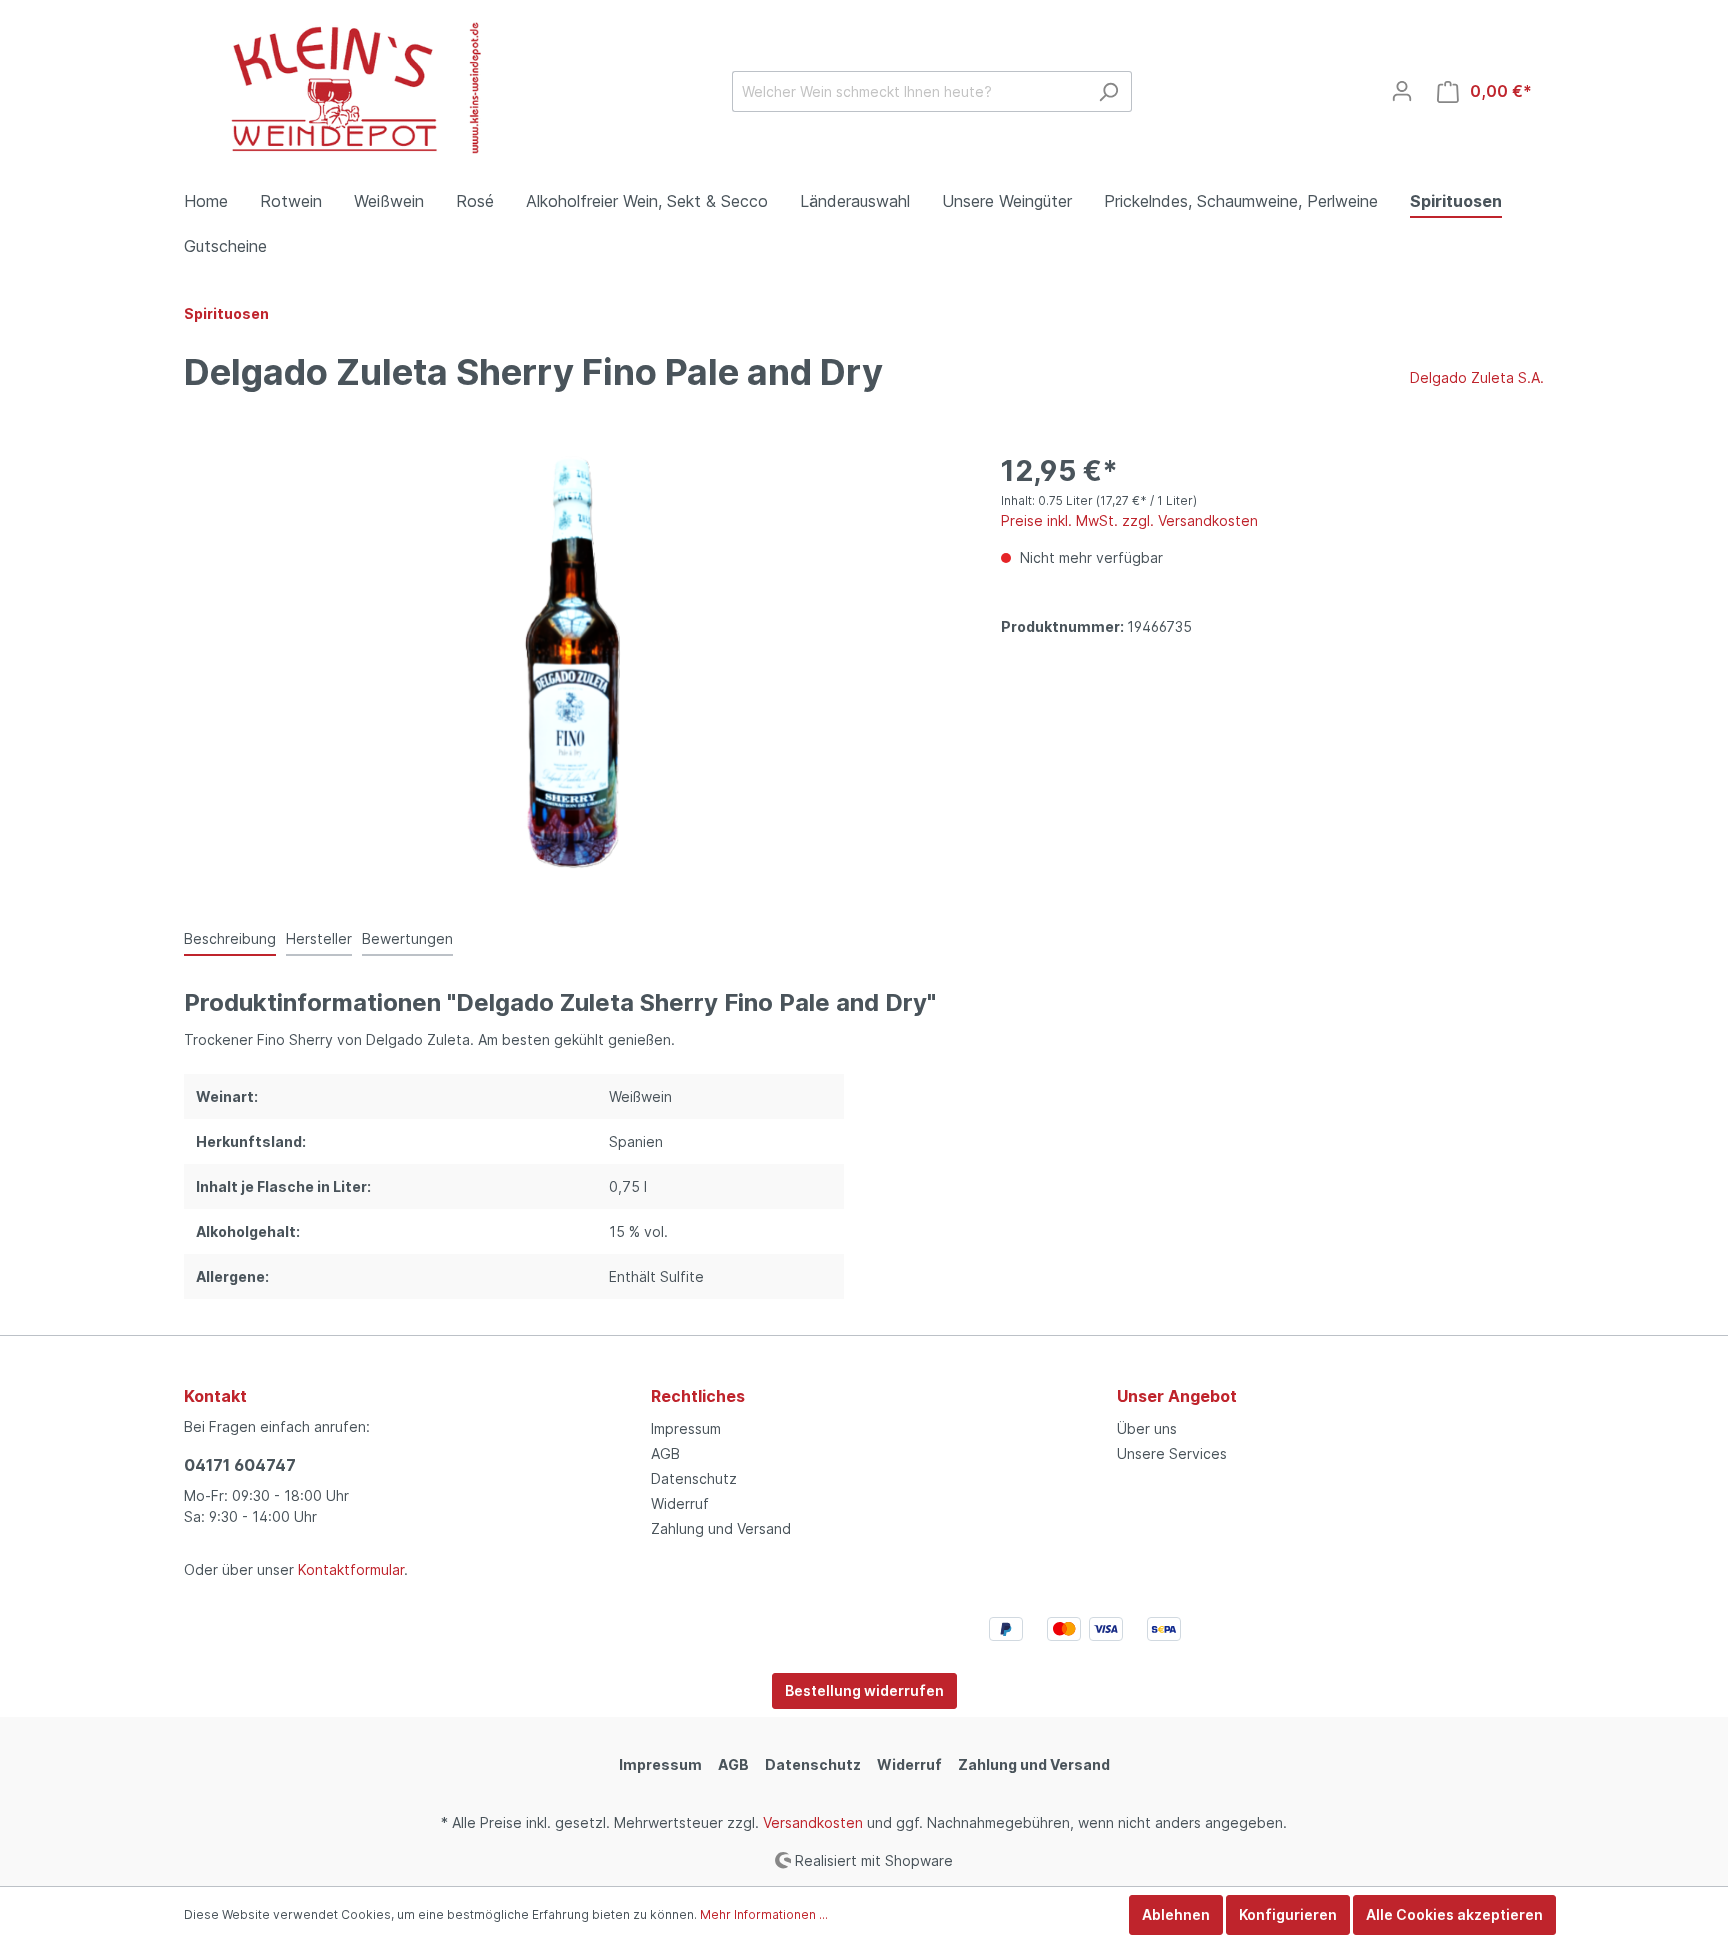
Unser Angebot (1177, 1396)
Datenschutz (694, 1478)
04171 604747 (240, 1465)
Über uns (1147, 1428)
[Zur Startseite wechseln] (334, 87)
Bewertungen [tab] (407, 938)
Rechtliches (698, 1396)
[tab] (230, 938)
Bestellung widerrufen (864, 1690)
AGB (665, 1453)
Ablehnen (1176, 1914)
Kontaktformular (351, 1569)
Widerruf (680, 1503)
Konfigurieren (1288, 1914)
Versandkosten (813, 1822)
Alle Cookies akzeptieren (1454, 1914)
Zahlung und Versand (721, 1528)
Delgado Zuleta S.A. (1477, 377)
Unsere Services (1172, 1453)
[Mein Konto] (1402, 91)
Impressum (686, 1428)
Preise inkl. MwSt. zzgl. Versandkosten (1129, 520)
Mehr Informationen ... (764, 1914)
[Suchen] (1108, 91)
